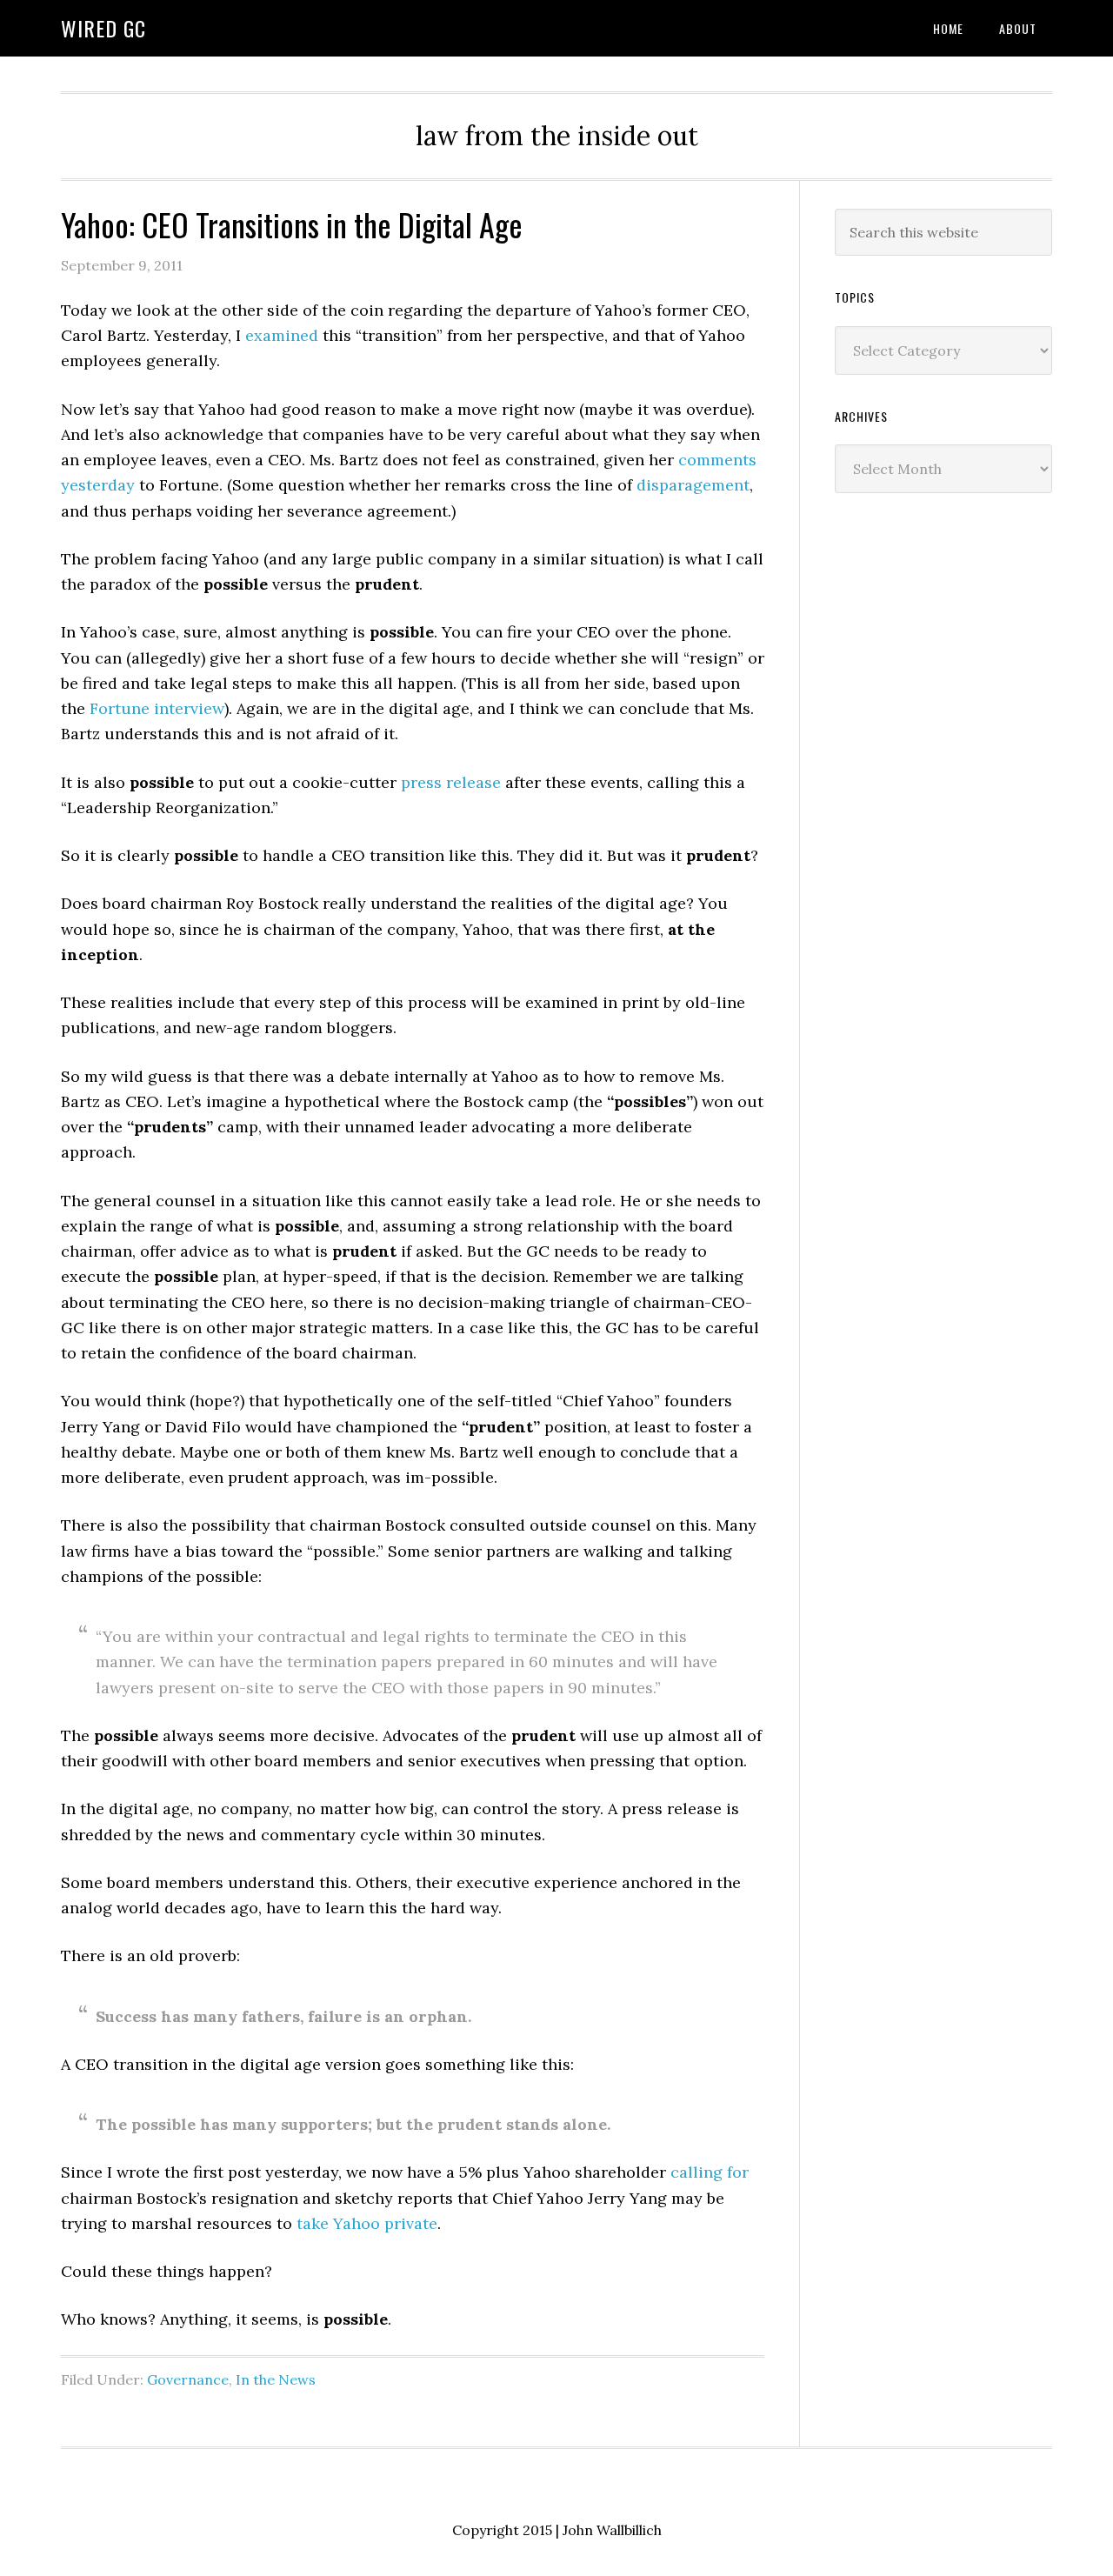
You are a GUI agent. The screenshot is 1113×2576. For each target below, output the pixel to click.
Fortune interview (157, 708)
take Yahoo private (367, 2223)
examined (282, 335)
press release (451, 782)
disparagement (693, 485)
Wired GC (103, 28)
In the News (276, 2379)
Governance (188, 2379)
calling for (710, 2172)
